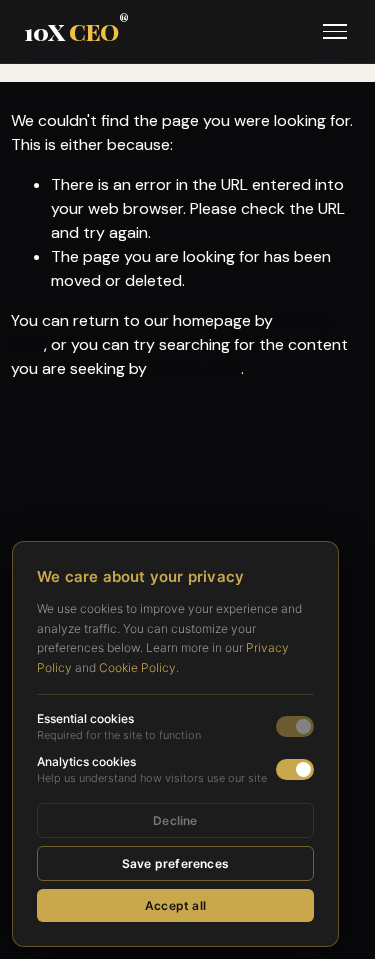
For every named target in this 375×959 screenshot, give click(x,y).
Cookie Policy (137, 667)
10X (76, 31)
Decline (175, 820)
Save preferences (175, 863)
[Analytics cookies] (295, 769)
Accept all (175, 905)
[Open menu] (335, 31)
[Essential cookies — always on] (295, 726)
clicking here (196, 368)
